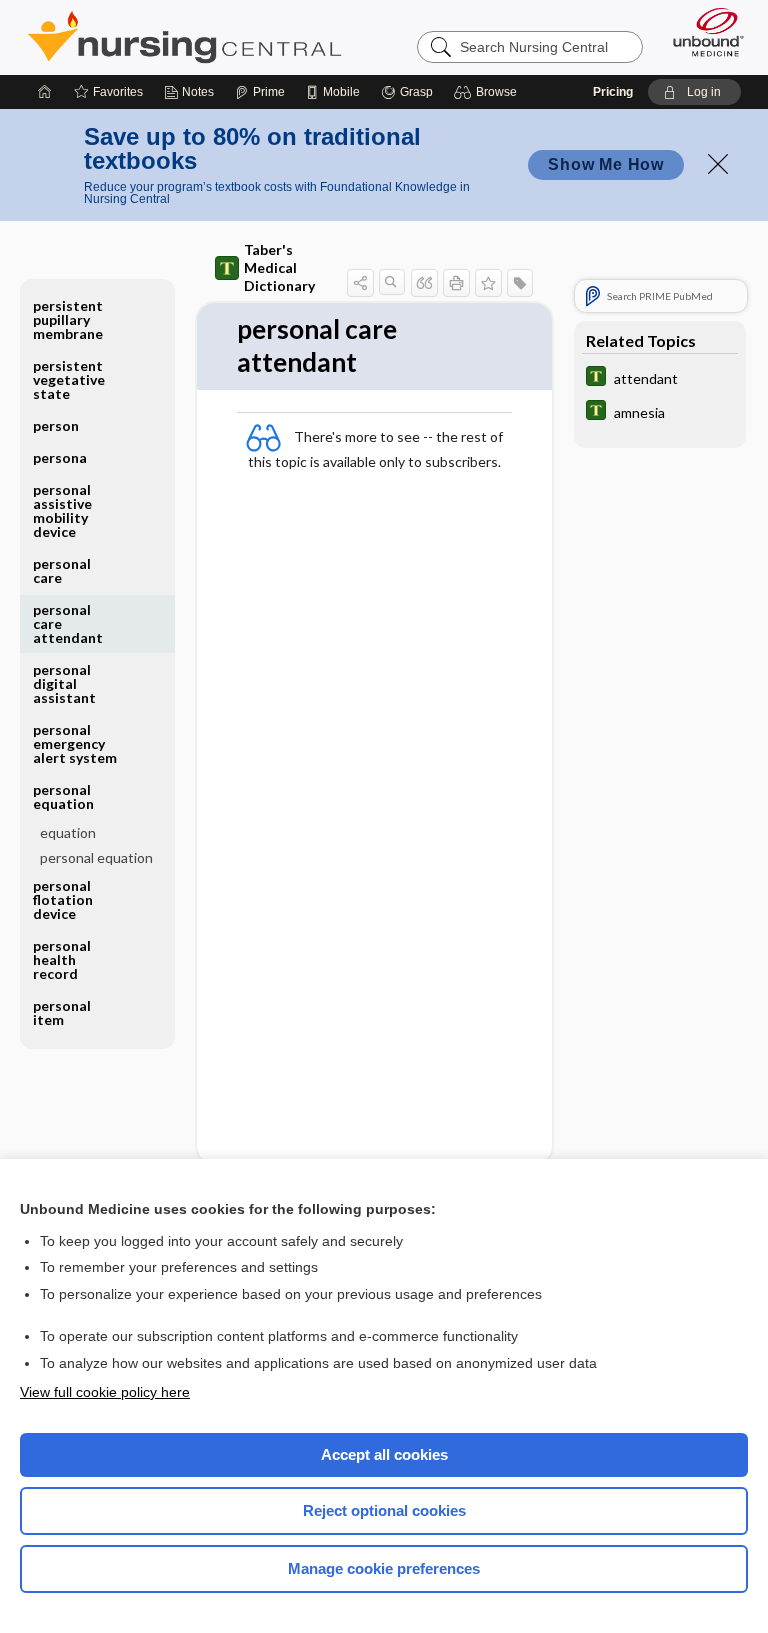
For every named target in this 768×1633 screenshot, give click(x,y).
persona (60, 457)
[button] (488, 92)
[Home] (45, 92)
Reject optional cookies (384, 1510)
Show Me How (606, 164)
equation (68, 832)
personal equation (96, 857)
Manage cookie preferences (384, 1568)
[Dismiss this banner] (718, 164)
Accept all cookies (384, 1454)
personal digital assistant (64, 683)
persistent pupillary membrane (68, 319)
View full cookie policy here (105, 1392)
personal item (62, 1012)
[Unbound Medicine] (702, 32)
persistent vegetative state (69, 379)
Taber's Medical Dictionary (279, 267)
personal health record (62, 959)
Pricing (613, 92)
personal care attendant (68, 623)
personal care (62, 570)
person (56, 425)
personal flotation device (63, 899)
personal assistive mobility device (62, 510)
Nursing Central (184, 37)
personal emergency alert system (75, 743)
